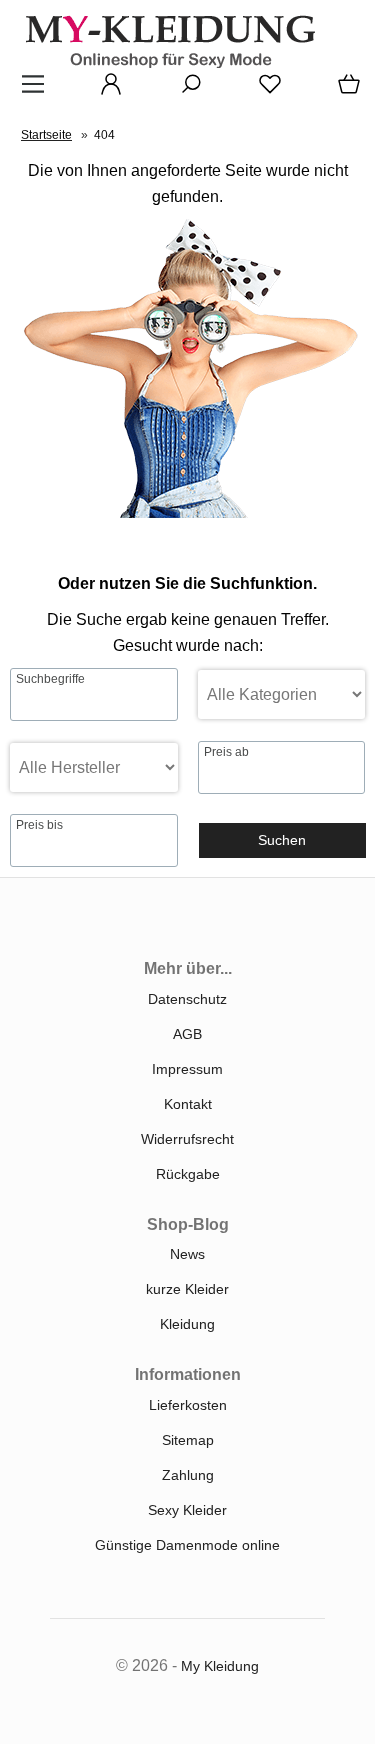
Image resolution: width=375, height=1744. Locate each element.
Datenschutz (187, 999)
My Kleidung (220, 1666)
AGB (187, 1034)
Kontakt (188, 1104)
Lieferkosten (188, 1405)
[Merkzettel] (264, 91)
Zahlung (188, 1475)
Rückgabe (188, 1174)
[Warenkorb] (345, 91)
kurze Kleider (187, 1289)
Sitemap (188, 1440)
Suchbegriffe (50, 679)
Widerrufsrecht (187, 1139)
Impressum (187, 1069)
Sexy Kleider (187, 1510)
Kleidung (187, 1324)
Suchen (282, 840)
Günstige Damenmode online (187, 1545)
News (187, 1254)
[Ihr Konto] (105, 91)
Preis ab (226, 752)
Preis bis (39, 825)
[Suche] (185, 91)
